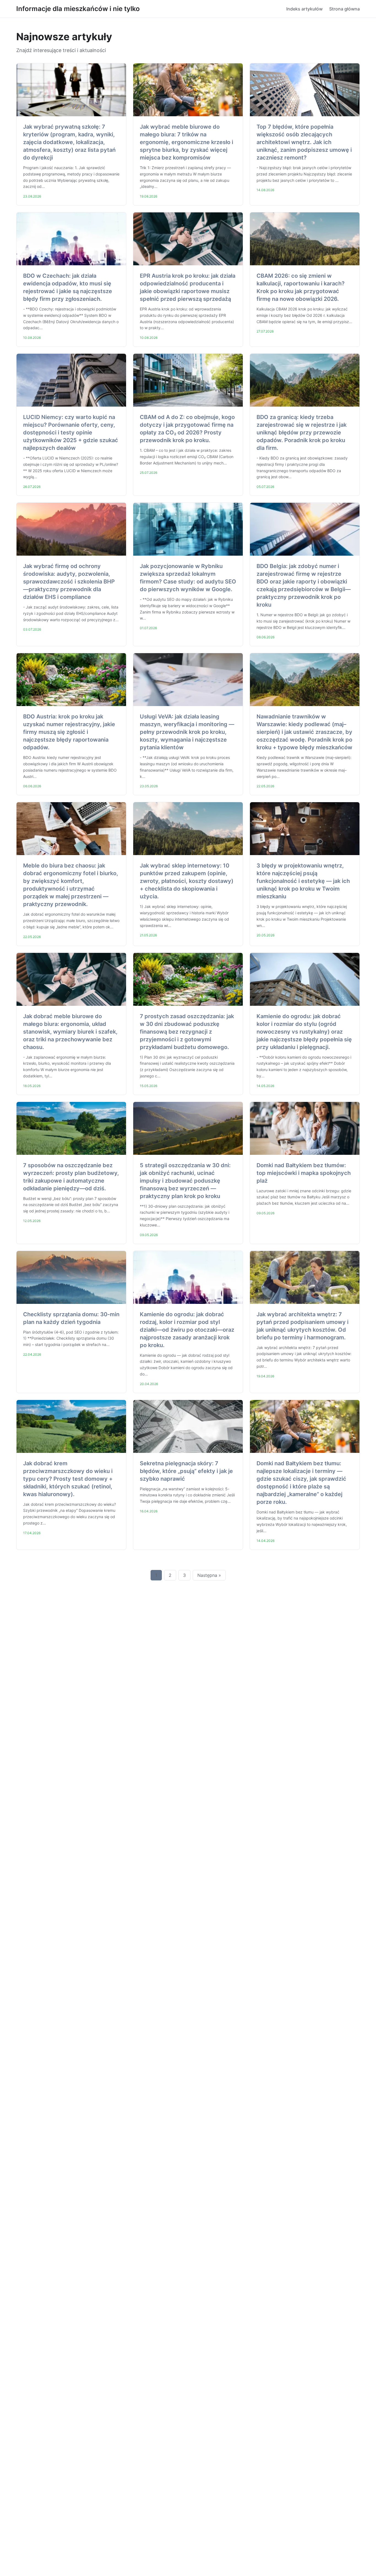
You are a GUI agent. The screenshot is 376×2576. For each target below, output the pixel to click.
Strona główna (344, 9)
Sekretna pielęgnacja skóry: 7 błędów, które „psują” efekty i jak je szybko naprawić (186, 1471)
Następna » (209, 1575)
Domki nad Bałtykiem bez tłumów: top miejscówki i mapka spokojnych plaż (304, 1173)
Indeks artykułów (304, 9)
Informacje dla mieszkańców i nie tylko (78, 9)
